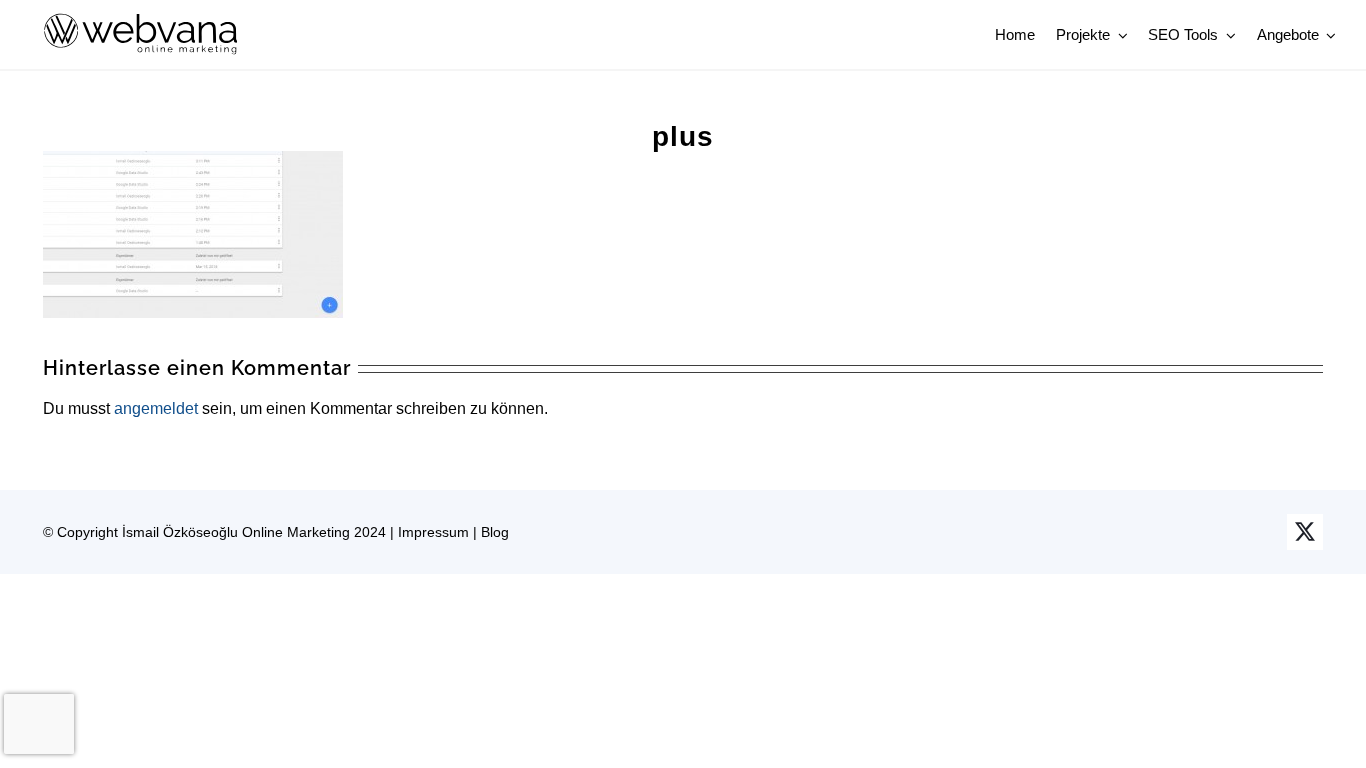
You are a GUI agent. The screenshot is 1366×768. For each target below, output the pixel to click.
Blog (495, 532)
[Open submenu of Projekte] (1119, 35)
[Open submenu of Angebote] (1328, 35)
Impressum (433, 532)
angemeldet (156, 408)
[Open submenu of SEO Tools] (1227, 35)
